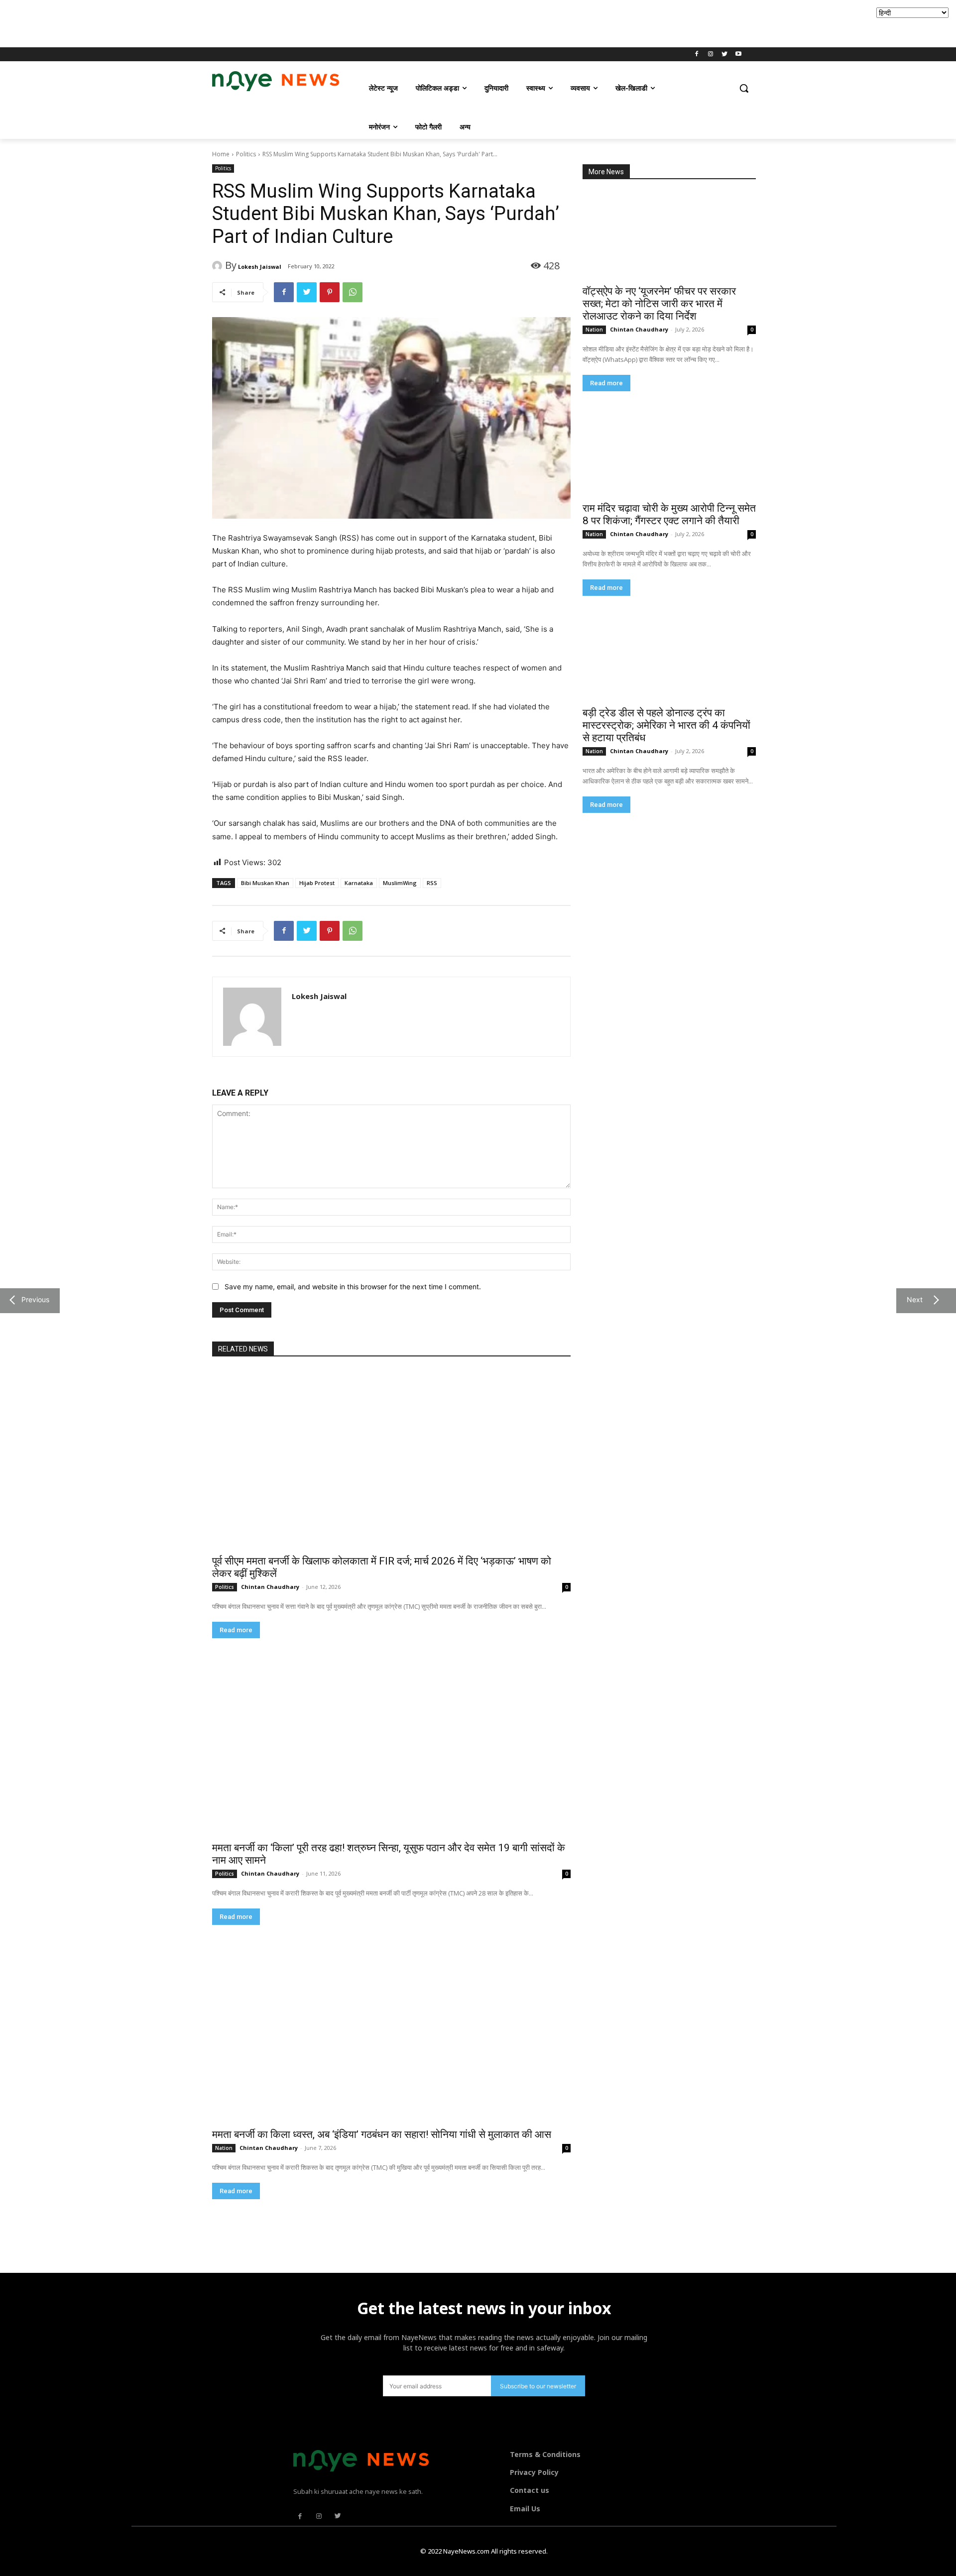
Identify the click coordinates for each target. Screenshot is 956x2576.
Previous (33, 1299)
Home (221, 154)
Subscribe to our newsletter (538, 2386)
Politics (246, 154)
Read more (606, 383)
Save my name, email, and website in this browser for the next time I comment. (353, 1287)
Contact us (530, 2490)
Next (913, 1299)
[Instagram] (711, 55)
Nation (594, 330)
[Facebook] (697, 55)
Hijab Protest (317, 883)
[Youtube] (738, 55)
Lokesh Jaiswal (260, 267)
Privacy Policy (534, 2472)
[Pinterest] (330, 292)
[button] (744, 88)
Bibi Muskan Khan (265, 883)
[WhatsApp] (353, 292)
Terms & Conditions (545, 2454)
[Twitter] (724, 55)
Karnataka (359, 883)
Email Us (525, 2509)
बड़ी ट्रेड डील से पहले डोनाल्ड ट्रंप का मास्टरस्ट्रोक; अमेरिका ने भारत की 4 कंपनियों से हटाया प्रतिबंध (666, 725)
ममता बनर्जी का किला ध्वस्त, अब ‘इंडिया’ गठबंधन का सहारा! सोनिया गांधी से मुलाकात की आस (382, 2134)
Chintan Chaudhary (639, 329)
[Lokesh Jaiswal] (219, 266)
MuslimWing (400, 883)
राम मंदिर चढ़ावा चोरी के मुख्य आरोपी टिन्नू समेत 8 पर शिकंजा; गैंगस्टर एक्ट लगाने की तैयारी (669, 514)
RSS (432, 883)
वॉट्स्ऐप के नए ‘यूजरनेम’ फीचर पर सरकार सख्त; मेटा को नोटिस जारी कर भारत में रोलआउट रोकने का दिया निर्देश (659, 304)
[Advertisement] (181, 22)
